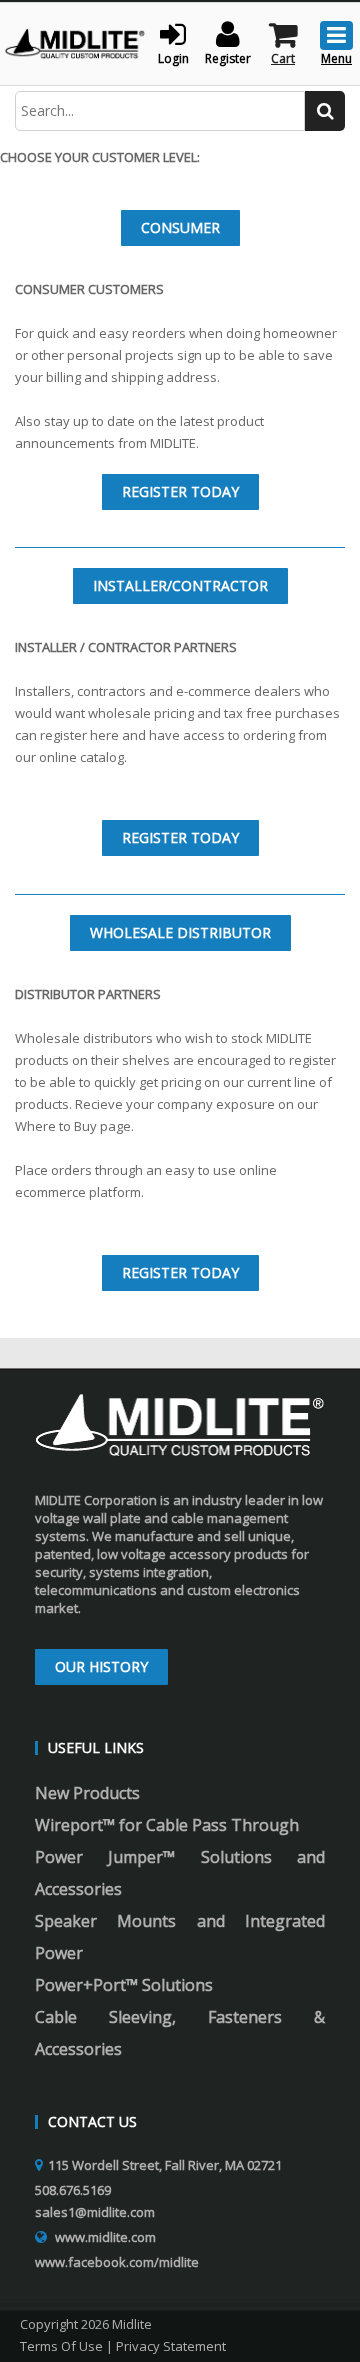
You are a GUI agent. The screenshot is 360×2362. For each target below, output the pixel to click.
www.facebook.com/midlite (117, 2262)
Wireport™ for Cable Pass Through (167, 1825)
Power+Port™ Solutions (124, 1985)
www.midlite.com (105, 2237)
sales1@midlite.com (95, 2212)
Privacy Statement (171, 2346)
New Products (87, 1793)
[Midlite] (75, 42)
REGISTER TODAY (180, 491)
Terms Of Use (61, 2346)
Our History (101, 1666)
